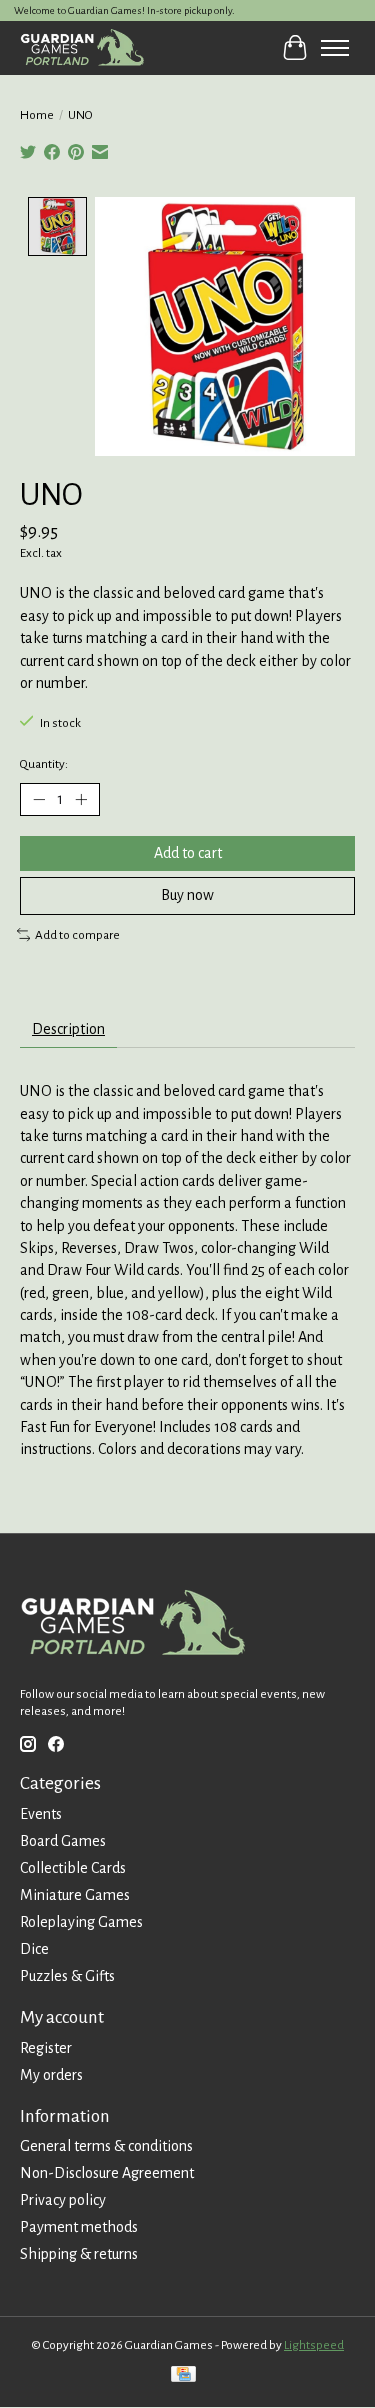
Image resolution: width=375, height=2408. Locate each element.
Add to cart (188, 853)
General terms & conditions (106, 2146)
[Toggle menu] (335, 48)
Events (41, 1814)
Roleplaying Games (81, 1922)
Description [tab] (68, 1029)
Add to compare (77, 935)
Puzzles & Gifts (67, 1976)
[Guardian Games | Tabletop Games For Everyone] (82, 47)
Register (46, 2048)
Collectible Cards (73, 1868)
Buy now (187, 895)
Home (37, 115)
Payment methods (79, 2227)
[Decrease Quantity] (39, 800)
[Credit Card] (183, 2376)
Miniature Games (75, 1895)
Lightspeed (314, 2345)
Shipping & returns (79, 2254)
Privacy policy (63, 2200)
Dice (34, 1949)
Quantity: (44, 764)
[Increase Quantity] (81, 800)
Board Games (63, 1841)
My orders (51, 2075)
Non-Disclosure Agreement (107, 2173)
